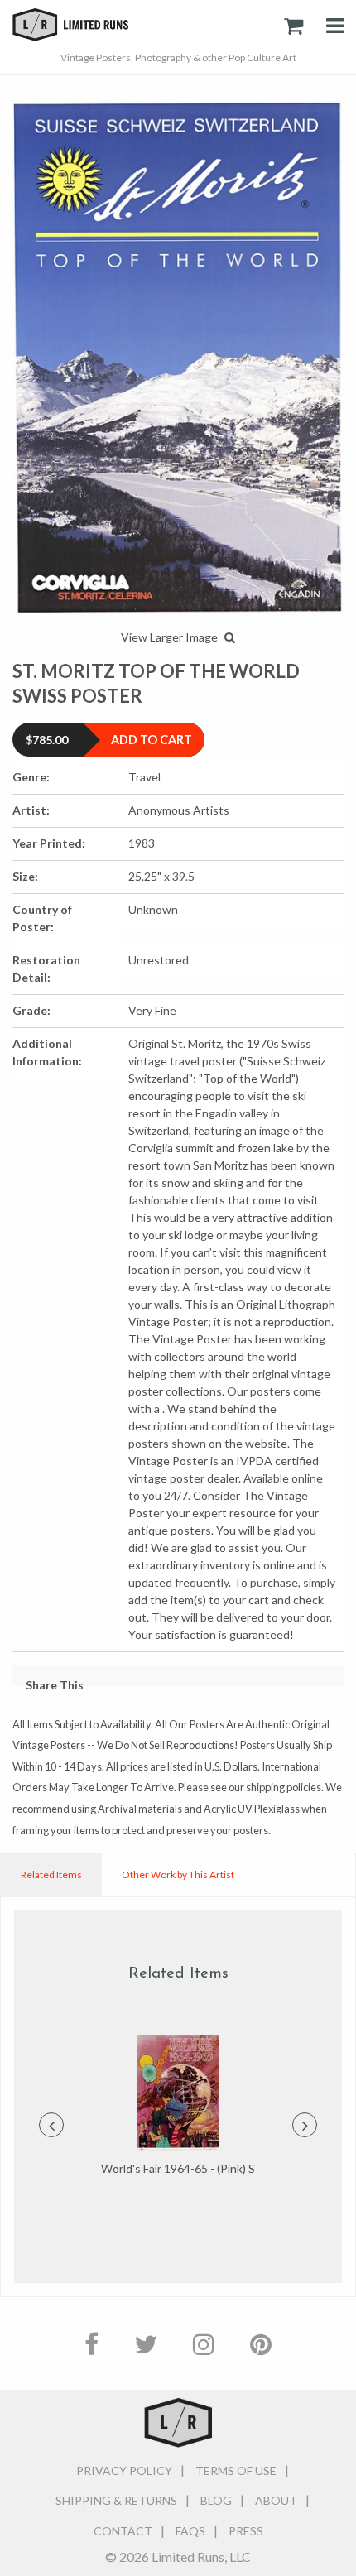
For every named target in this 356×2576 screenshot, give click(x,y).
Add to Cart (152, 740)
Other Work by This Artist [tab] (178, 1874)
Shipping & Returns (116, 2500)
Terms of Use (236, 2470)
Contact (123, 2531)
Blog (216, 2500)
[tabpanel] (178, 2107)
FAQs (190, 2531)
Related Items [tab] (51, 1874)
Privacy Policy (124, 2470)
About (276, 2500)
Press (246, 2531)
